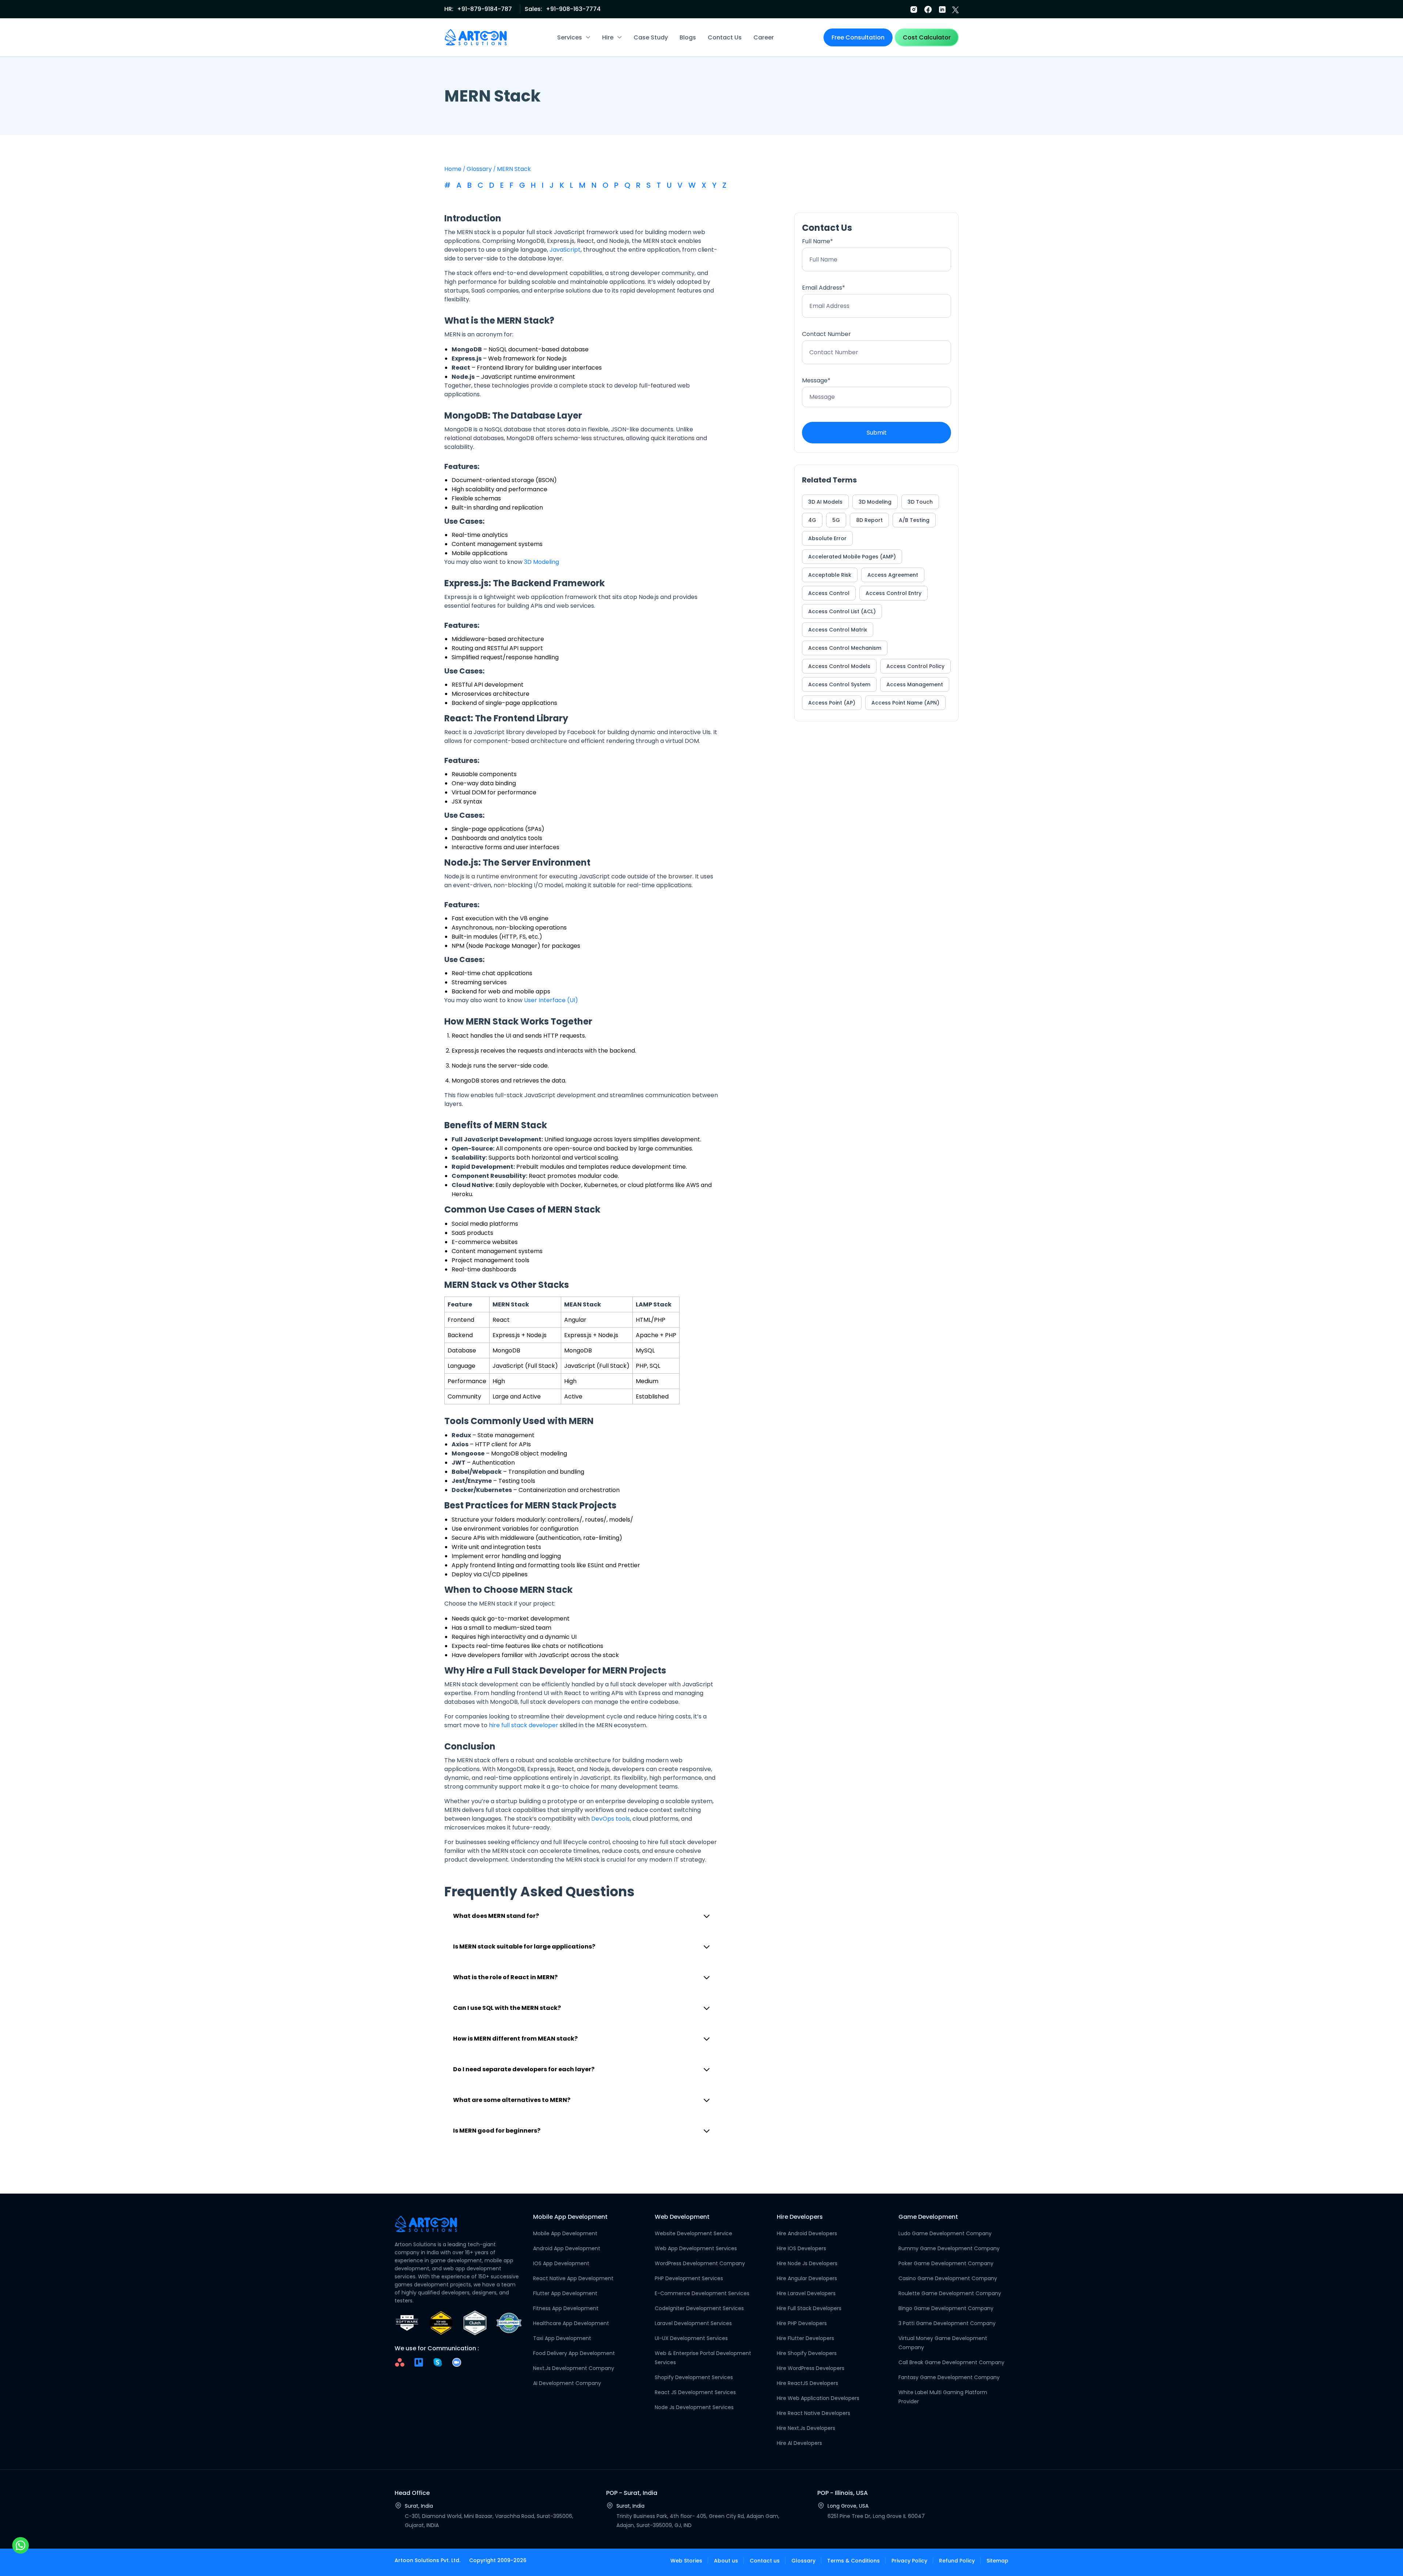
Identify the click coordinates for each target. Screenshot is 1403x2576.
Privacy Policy (909, 2561)
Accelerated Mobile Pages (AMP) (852, 557)
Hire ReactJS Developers (807, 2383)
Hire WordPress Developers (811, 2368)
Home (453, 169)
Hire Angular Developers (807, 2278)
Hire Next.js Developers (806, 2428)
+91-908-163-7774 (573, 9)
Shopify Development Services (694, 2377)
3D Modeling (875, 502)
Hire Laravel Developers (806, 2293)
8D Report (869, 520)
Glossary (479, 169)
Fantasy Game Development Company (949, 2377)
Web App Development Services (696, 2248)
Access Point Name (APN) (905, 703)
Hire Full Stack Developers (809, 2308)
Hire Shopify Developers (807, 2353)
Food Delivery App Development (574, 2353)
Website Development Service (693, 2233)
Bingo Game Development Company (946, 2308)
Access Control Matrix (838, 630)
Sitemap (997, 2561)
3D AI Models (825, 502)
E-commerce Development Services (702, 2293)
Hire (608, 37)
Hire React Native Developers (813, 2413)
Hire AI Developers (799, 2443)
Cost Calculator (927, 37)
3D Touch (920, 502)
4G (812, 520)
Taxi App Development (562, 2338)
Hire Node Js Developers (807, 2263)
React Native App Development (573, 2278)
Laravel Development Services (693, 2323)
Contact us (765, 2561)
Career (764, 37)
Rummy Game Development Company (949, 2248)
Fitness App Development (566, 2308)
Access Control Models (839, 666)
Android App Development (567, 2248)
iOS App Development (561, 2263)
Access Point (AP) (832, 703)
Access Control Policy (915, 666)
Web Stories (686, 2561)
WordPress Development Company (700, 2263)
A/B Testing (914, 520)
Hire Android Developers (807, 2233)
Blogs (688, 37)
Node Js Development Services (694, 2407)
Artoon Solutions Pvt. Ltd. (427, 2560)
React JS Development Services (695, 2392)
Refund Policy (957, 2561)
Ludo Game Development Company (945, 2233)
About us (726, 2561)
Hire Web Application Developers (818, 2398)
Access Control (829, 593)
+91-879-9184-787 (484, 9)
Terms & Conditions (853, 2561)
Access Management (915, 684)
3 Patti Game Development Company (947, 2323)
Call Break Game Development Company (951, 2362)
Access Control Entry (893, 593)
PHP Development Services (689, 2278)
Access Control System (839, 684)
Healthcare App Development (571, 2323)
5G (836, 520)
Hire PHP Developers (802, 2323)
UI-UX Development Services (691, 2338)
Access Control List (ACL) (842, 611)
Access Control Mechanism (845, 648)
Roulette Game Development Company (950, 2293)
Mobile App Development (565, 2233)
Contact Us (725, 37)
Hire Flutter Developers (805, 2338)
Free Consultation (858, 37)
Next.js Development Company (574, 2368)
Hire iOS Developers (801, 2248)
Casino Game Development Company (948, 2278)
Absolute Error (827, 538)
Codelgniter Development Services (699, 2308)
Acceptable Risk (830, 575)
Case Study (651, 37)
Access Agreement (893, 575)
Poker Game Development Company (946, 2263)
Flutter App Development (565, 2293)
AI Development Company (567, 2383)
